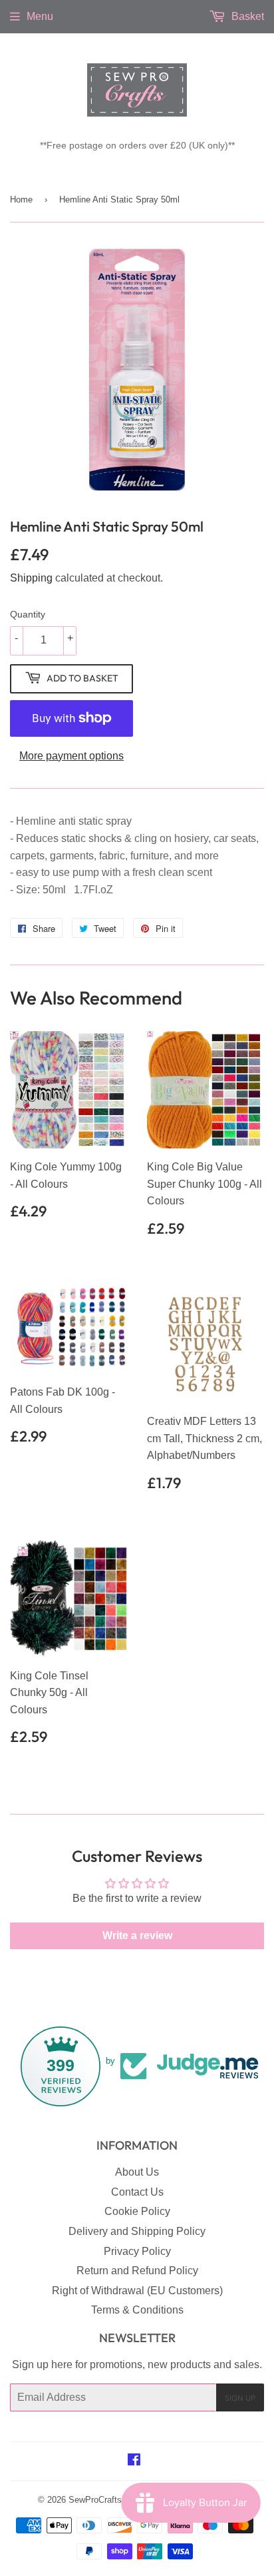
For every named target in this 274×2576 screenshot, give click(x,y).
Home (21, 200)
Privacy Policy (137, 2251)
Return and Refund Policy (137, 2271)
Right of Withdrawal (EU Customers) (137, 2291)
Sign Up (240, 2398)
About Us (137, 2172)
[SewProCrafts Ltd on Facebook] (134, 2461)
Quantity (28, 614)
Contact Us (137, 2192)
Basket (246, 16)
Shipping (31, 578)
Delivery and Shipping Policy (137, 2231)
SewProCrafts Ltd (102, 2500)
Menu (40, 16)
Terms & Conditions (137, 2310)
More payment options (71, 756)
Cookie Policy (137, 2211)
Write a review (137, 1935)
